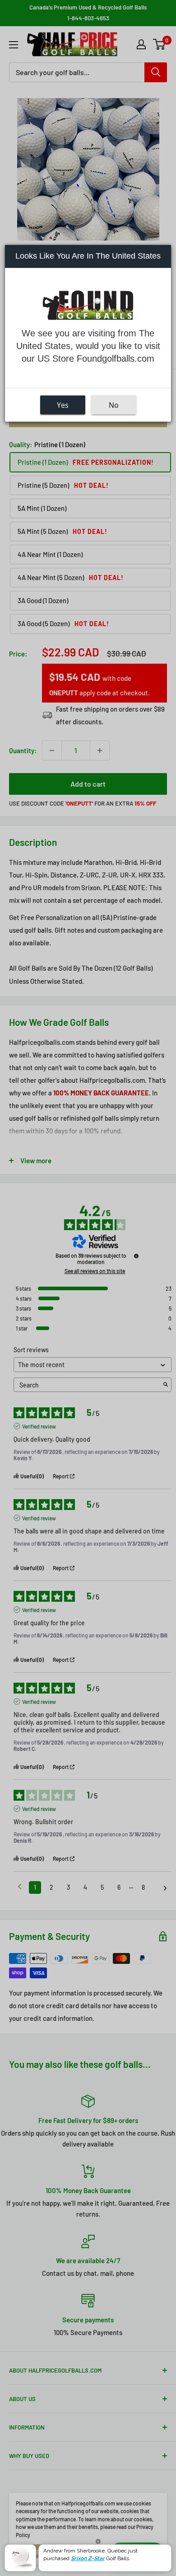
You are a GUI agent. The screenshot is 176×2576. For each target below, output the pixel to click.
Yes (63, 405)
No (114, 405)
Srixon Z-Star (88, 2558)
